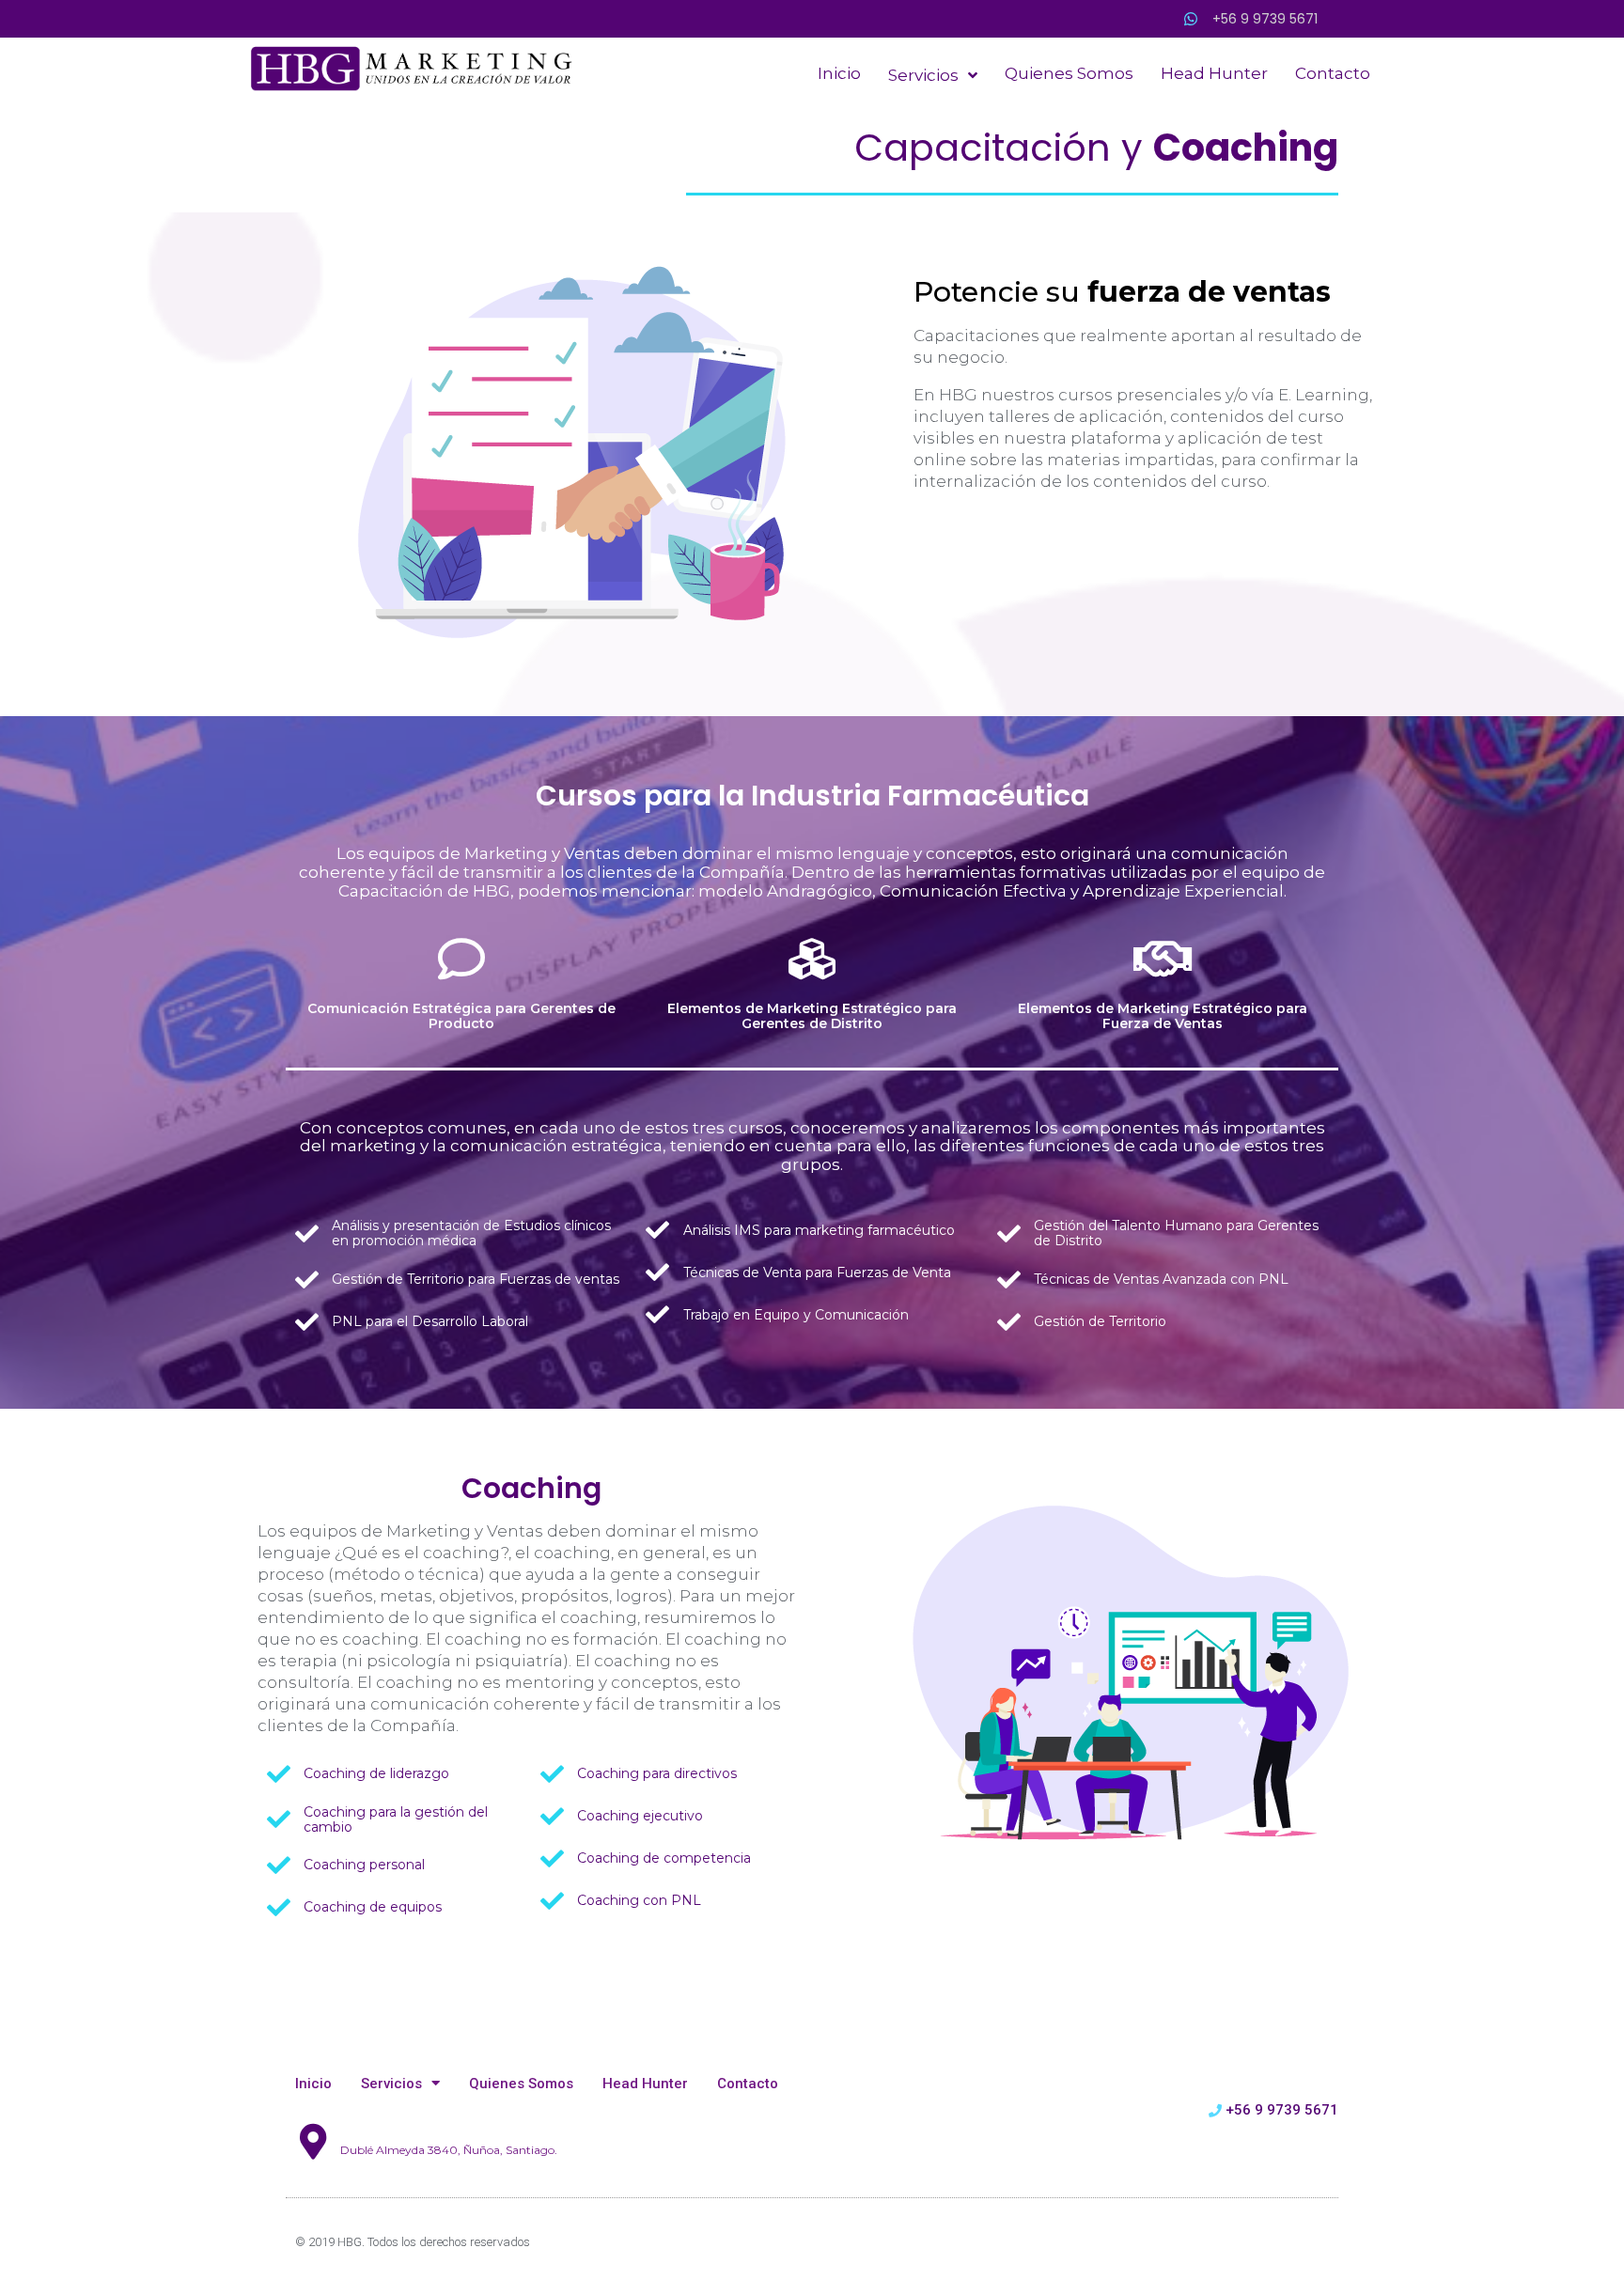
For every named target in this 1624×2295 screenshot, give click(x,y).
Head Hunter (645, 2084)
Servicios (391, 2084)
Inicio (313, 2084)
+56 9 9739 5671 (1265, 19)
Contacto (748, 2084)
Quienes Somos (521, 2084)
